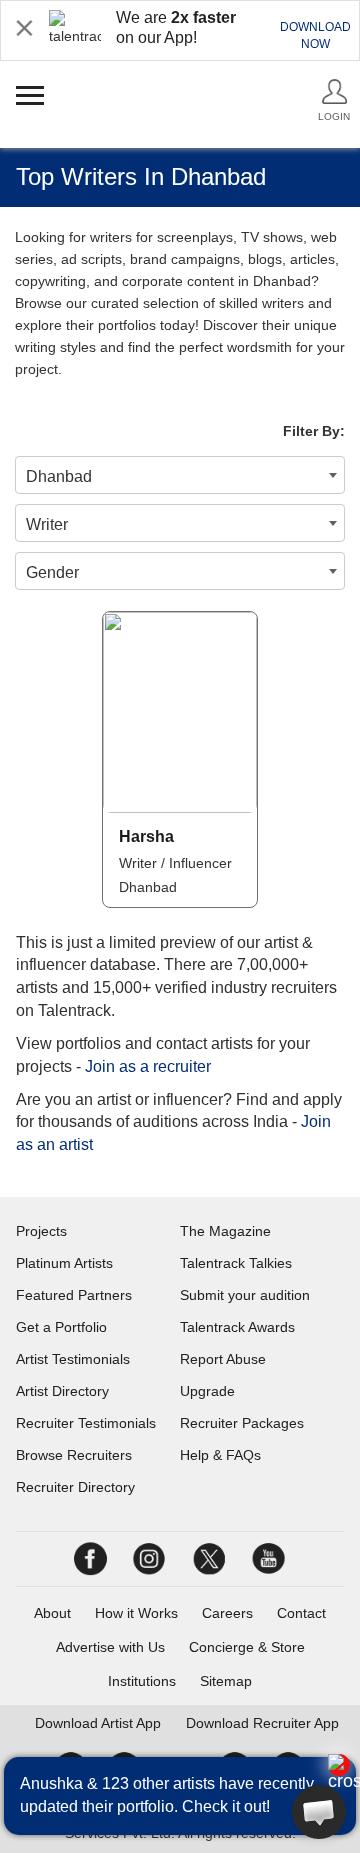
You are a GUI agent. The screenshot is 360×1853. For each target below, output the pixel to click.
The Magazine (225, 1231)
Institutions (142, 1681)
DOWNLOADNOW (315, 35)
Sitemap (226, 1681)
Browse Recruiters (74, 1455)
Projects (41, 1231)
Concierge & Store (247, 1647)
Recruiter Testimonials (86, 1423)
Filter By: (314, 431)
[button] (319, 1812)
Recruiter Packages (242, 1423)
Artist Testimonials (73, 1359)
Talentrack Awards (237, 1327)
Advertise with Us (110, 1647)
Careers (227, 1613)
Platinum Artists (64, 1263)
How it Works (136, 1613)
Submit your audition (245, 1295)
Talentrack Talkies (236, 1263)
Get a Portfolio (61, 1327)
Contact (301, 1613)
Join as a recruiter (148, 1066)
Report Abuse (223, 1359)
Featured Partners (74, 1295)
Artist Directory (62, 1391)
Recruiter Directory (75, 1487)
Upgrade (207, 1391)
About (52, 1613)
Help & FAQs (220, 1455)
